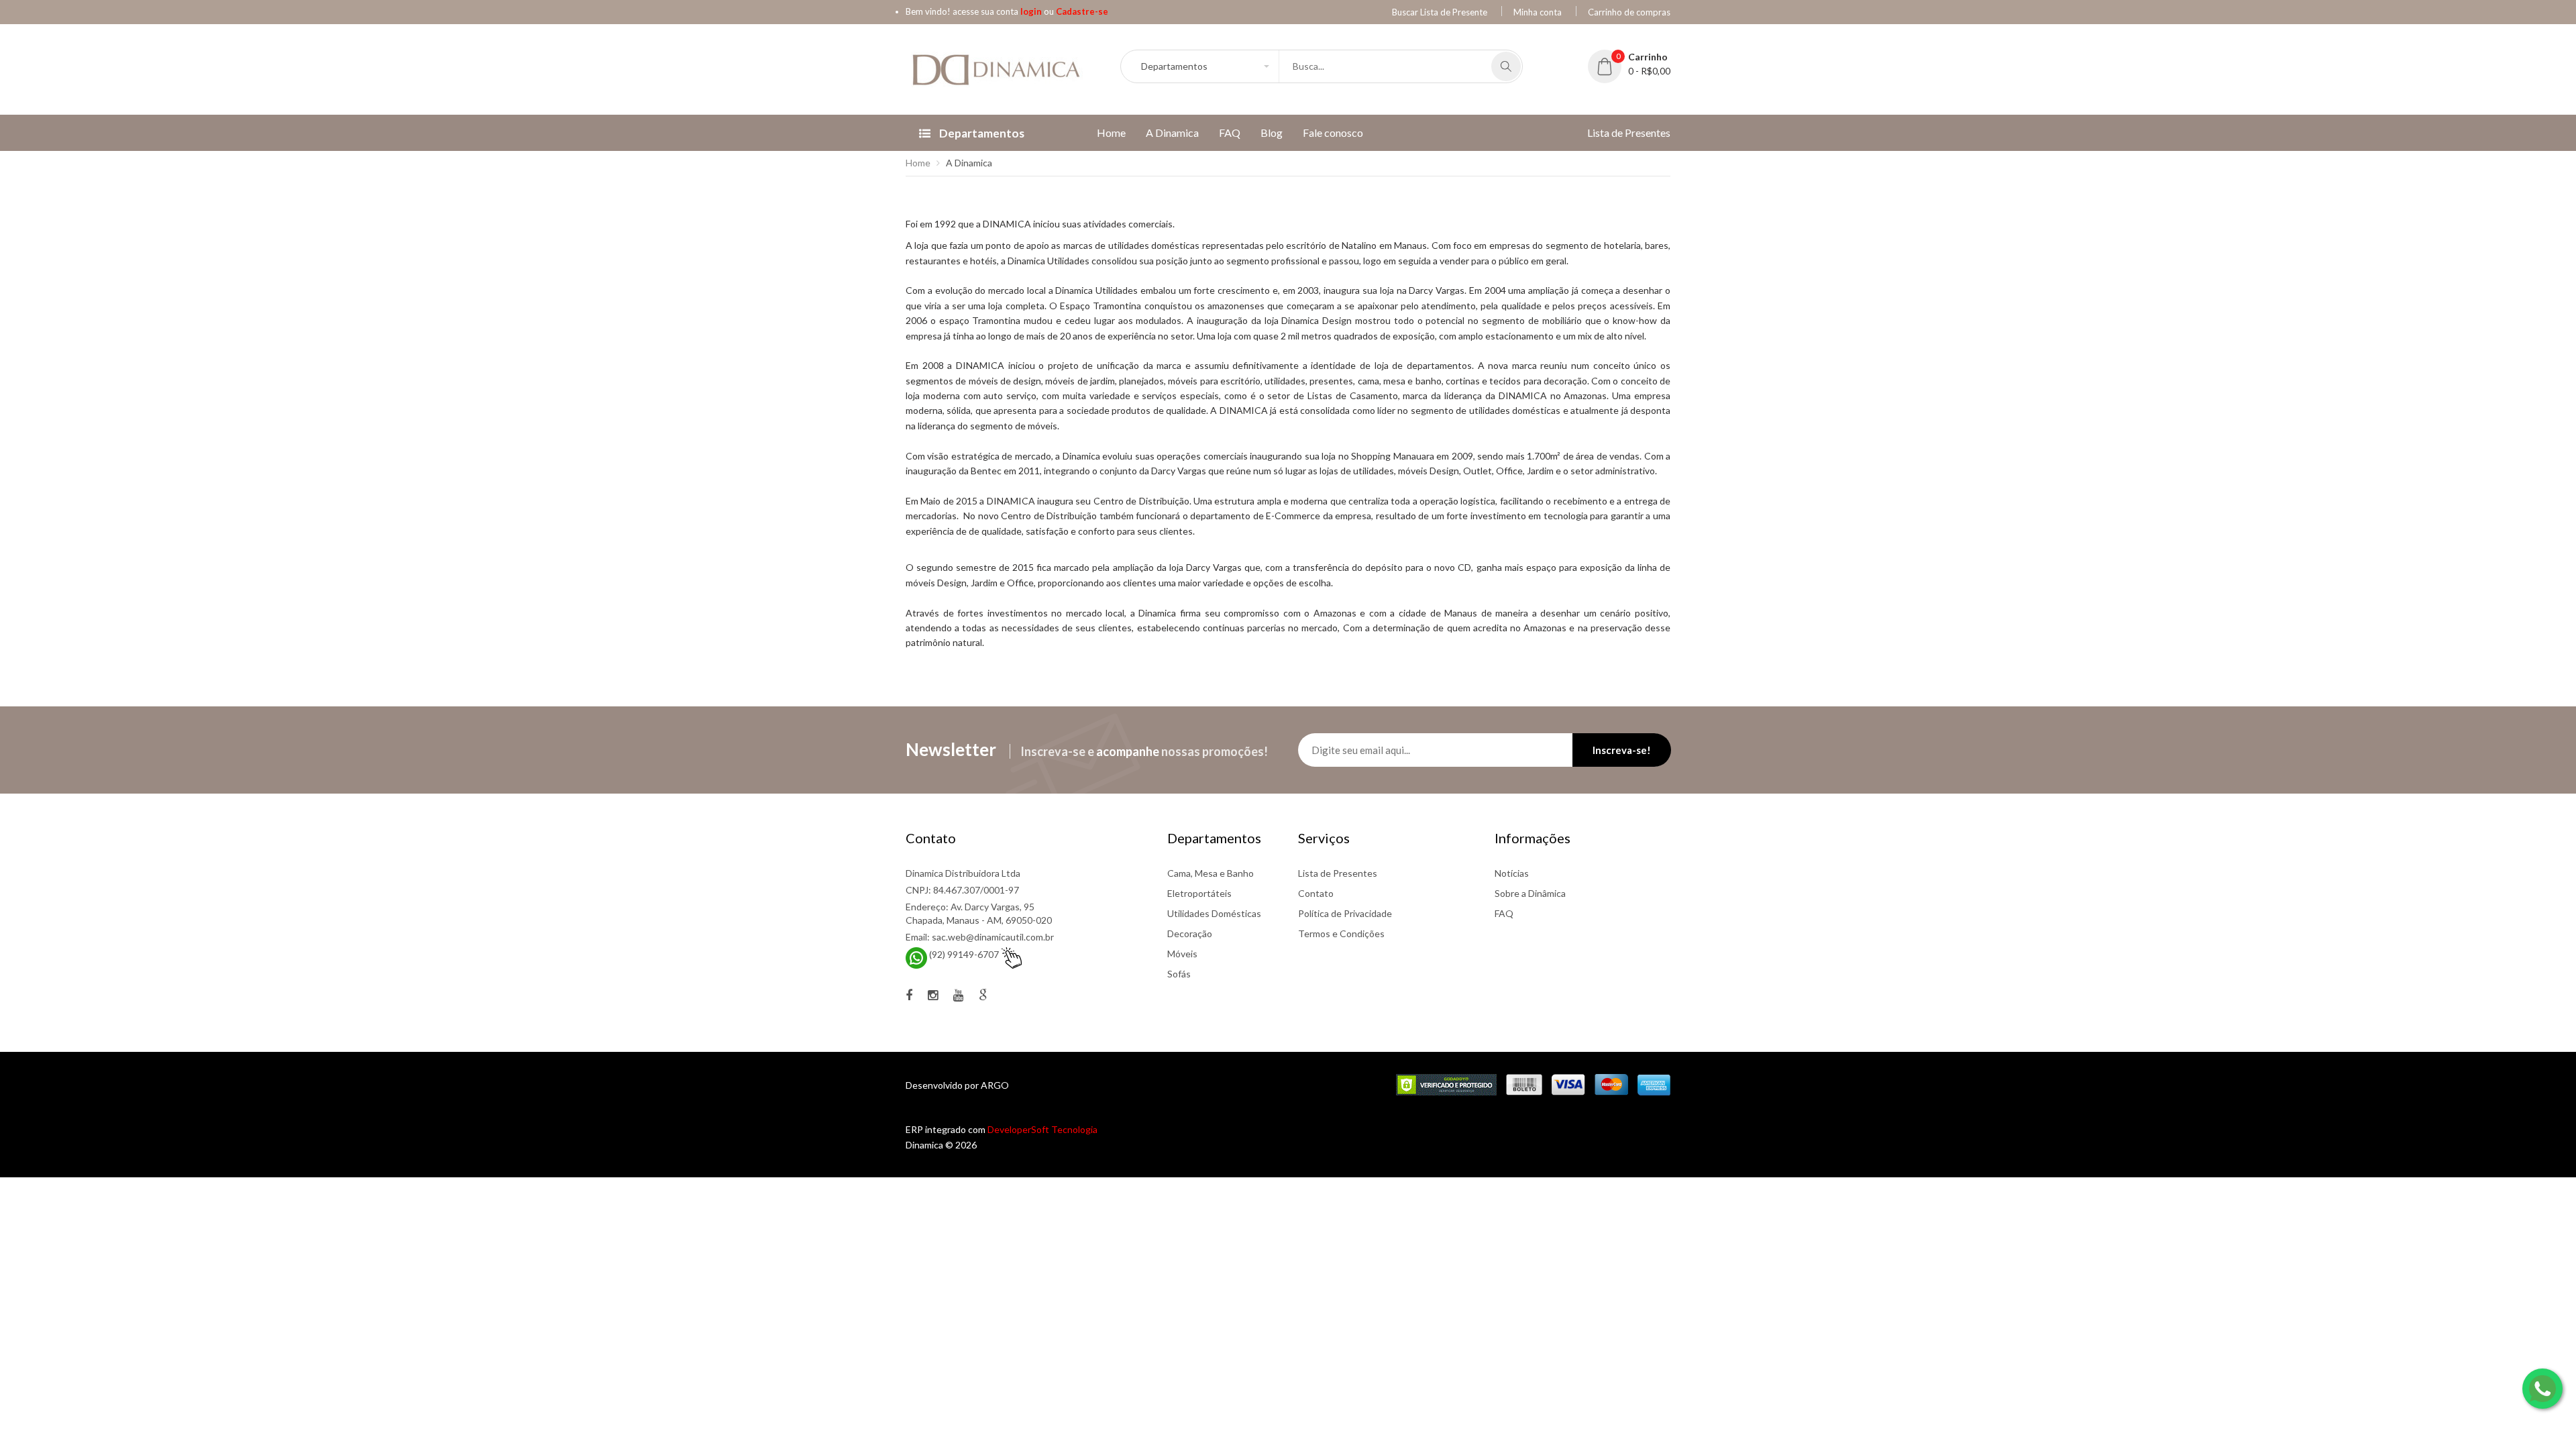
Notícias (1512, 873)
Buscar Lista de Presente (1440, 12)
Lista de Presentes (1338, 873)
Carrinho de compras (1629, 12)
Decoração (1190, 933)
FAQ (1504, 913)
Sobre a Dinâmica (1530, 893)
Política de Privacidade (1345, 913)
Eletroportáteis (1199, 893)
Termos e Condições (1341, 933)
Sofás (1179, 974)
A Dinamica (969, 163)
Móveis (1182, 954)
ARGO (995, 1085)
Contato (1316, 893)
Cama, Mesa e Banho (1211, 873)
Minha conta (1538, 12)
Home (918, 163)
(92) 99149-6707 (964, 954)
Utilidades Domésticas (1214, 913)
